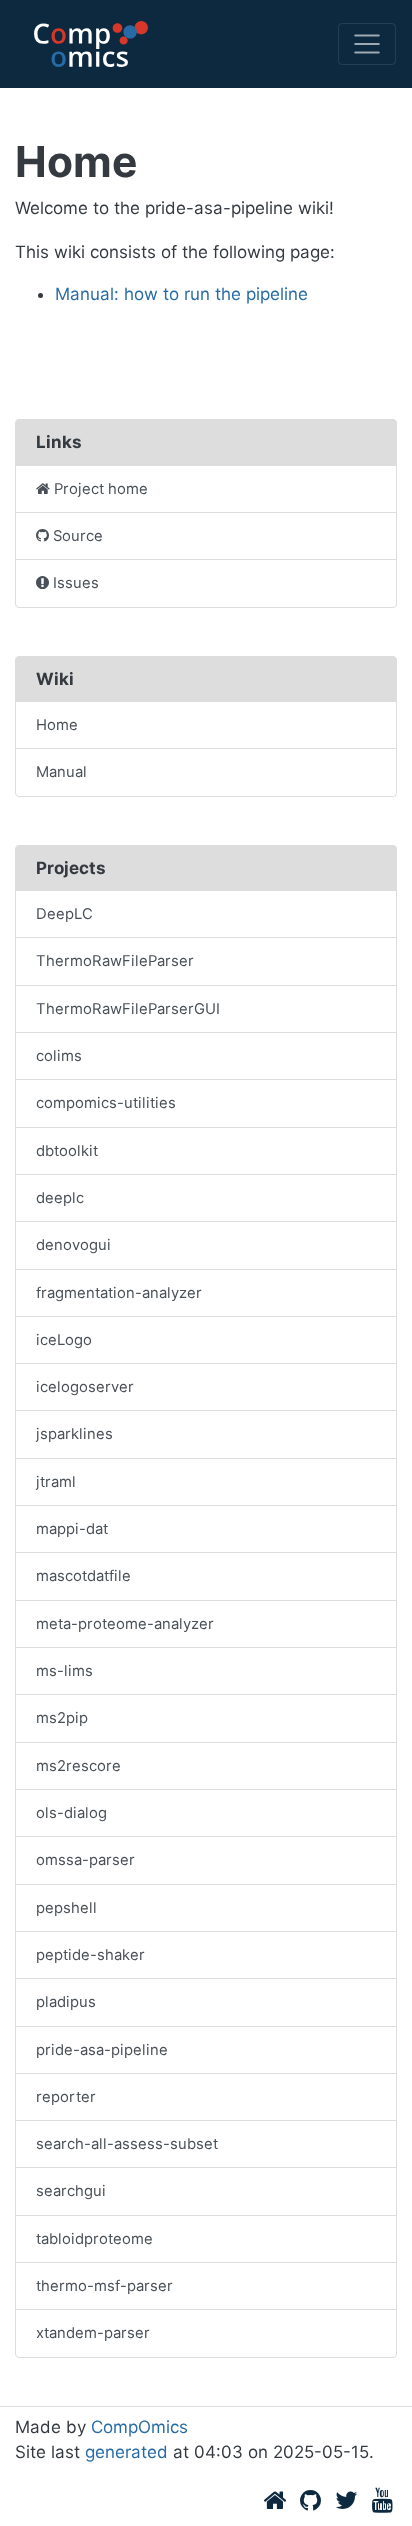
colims (59, 1056)
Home (57, 725)
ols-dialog (71, 1813)
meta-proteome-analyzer (125, 1624)
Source (78, 536)
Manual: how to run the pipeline (181, 294)
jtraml (56, 1482)
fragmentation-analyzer (119, 1293)
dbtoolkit (67, 1151)
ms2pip (62, 1718)
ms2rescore (78, 1766)
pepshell (66, 1908)
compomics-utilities (106, 1103)
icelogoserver (85, 1387)
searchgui (71, 2191)
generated (126, 2452)
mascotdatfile (83, 1576)
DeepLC (64, 914)
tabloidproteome (94, 2239)
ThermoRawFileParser (115, 961)
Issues (76, 583)
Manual (61, 772)
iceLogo (64, 1340)
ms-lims (64, 1671)
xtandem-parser (93, 2333)
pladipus (66, 2002)
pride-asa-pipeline (102, 2050)
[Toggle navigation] (367, 44)
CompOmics (139, 2427)
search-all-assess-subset (127, 2144)
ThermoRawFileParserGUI (128, 1009)
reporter (66, 2097)
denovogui (73, 1245)
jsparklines (74, 1434)
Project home (101, 489)
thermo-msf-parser (104, 2286)
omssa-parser (85, 1860)
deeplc (60, 1198)
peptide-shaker (90, 1955)
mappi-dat (72, 1529)
